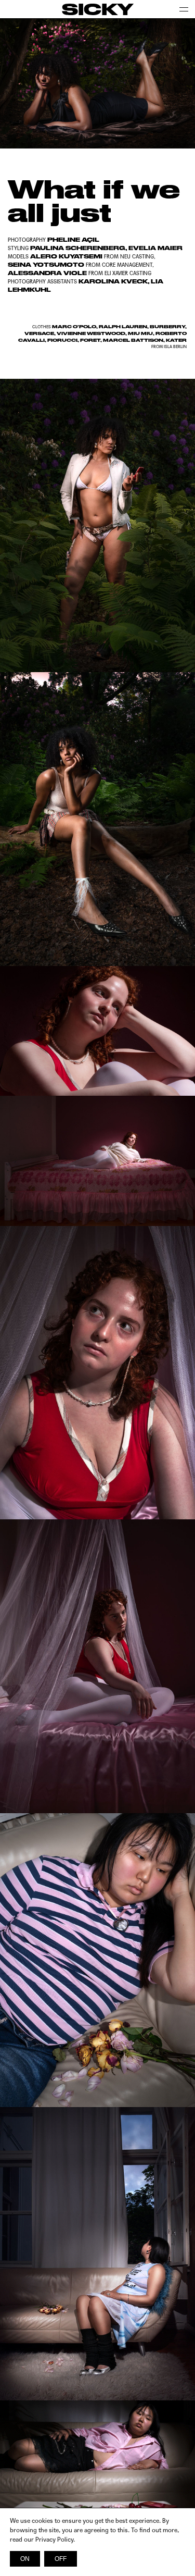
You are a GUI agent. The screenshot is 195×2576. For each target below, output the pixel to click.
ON (25, 2559)
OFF (61, 2559)
